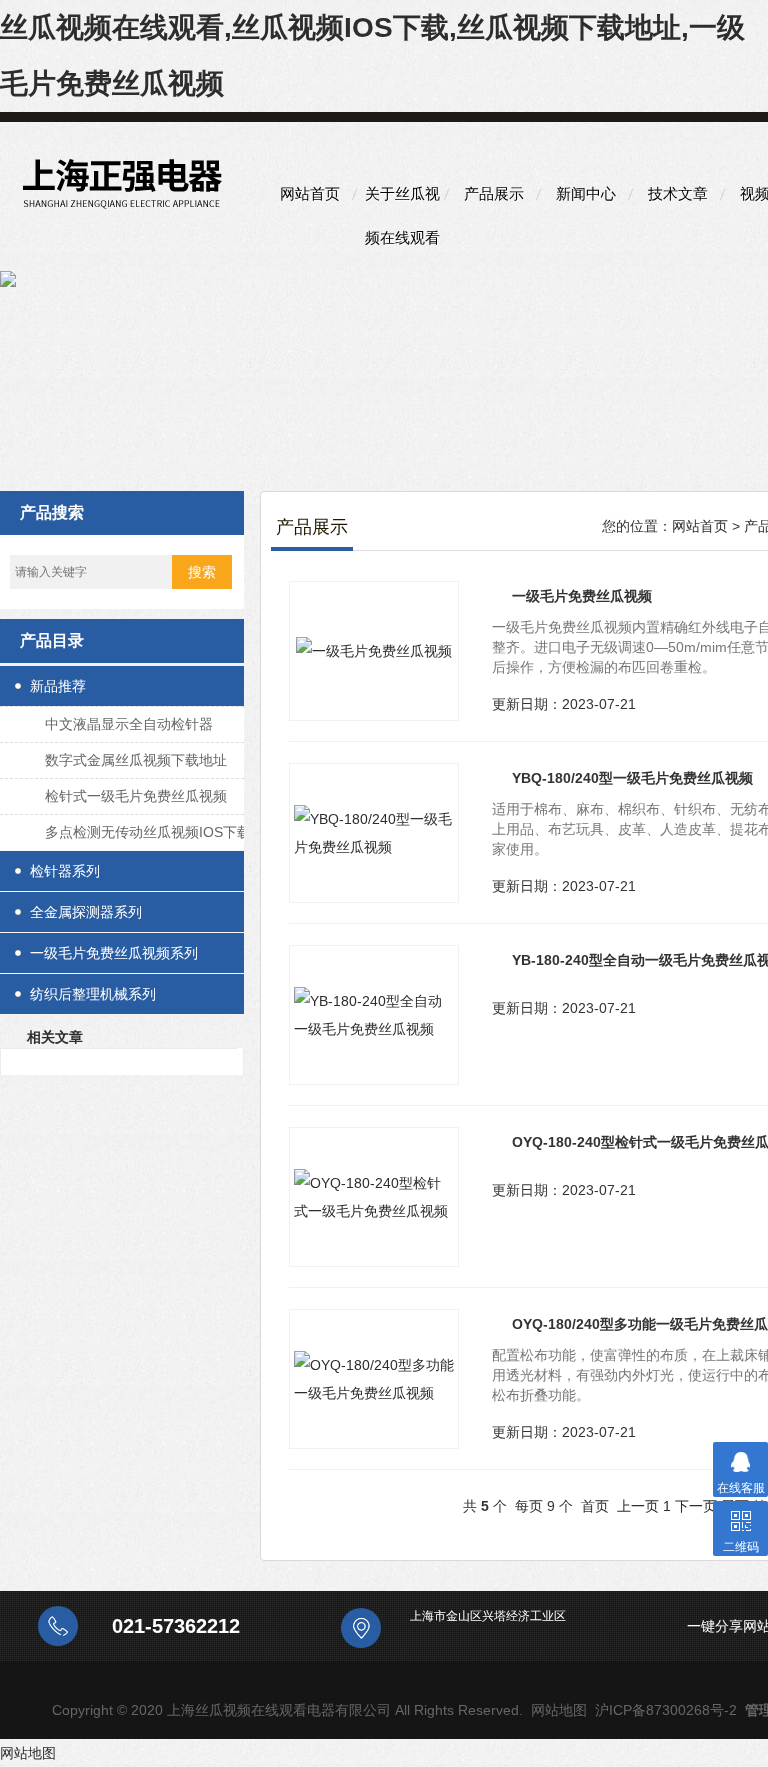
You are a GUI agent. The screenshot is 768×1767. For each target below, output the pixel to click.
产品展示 (494, 193)
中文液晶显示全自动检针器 (129, 724)
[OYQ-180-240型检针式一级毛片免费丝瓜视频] (374, 1197)
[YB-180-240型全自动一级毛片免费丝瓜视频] (374, 1015)
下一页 (696, 1506)
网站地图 (559, 1710)
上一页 (638, 1506)
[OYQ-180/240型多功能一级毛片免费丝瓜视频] (374, 1379)
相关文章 (55, 1037)
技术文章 (678, 193)
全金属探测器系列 (86, 912)
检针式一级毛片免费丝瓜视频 (136, 796)
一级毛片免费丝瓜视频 (582, 596)
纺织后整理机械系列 (93, 994)
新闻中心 (586, 193)
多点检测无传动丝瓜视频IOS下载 (148, 832)
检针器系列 (65, 871)
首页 (595, 1506)
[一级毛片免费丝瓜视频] (374, 651)
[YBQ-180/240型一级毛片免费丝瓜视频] (374, 833)
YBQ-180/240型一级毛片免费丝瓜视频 (632, 778)
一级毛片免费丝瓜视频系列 (114, 953)
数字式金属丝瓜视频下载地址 (136, 760)
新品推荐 (58, 686)
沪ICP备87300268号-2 (666, 1710)
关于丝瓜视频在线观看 (402, 200)
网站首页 (310, 193)
